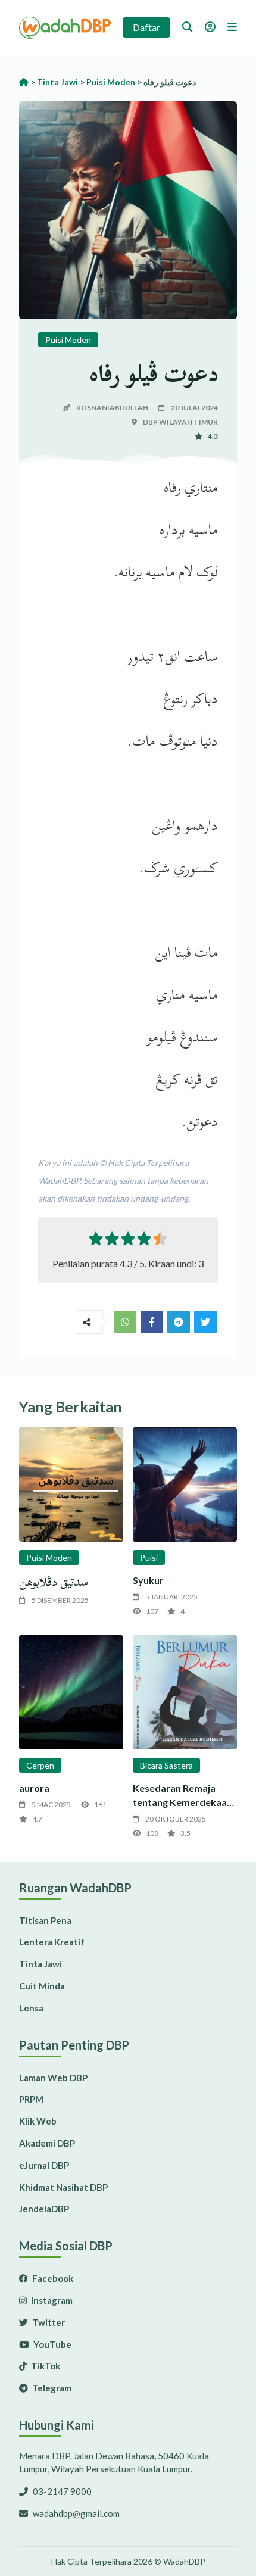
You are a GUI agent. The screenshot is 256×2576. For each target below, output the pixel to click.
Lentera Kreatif (52, 1942)
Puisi (149, 1557)
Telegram (51, 2388)
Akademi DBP (47, 2143)
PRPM (31, 2099)
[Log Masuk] (210, 27)
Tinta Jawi (40, 1964)
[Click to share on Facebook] (152, 1322)
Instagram (51, 2300)
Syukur (148, 1580)
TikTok (45, 2366)
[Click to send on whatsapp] (125, 1322)
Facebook (52, 2278)
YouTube (51, 2344)
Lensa (31, 2008)
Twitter (48, 2322)
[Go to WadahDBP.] (24, 82)
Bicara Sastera (166, 1765)
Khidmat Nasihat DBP (63, 2187)
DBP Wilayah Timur (180, 422)
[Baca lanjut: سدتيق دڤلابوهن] (71, 1485)
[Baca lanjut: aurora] (71, 1692)
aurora (34, 1788)
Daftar (146, 27)
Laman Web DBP (53, 2078)
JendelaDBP (44, 2209)
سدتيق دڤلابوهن (54, 1582)
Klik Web (38, 2121)
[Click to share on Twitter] (179, 1322)
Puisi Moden (68, 340)
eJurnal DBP (44, 2165)
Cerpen (40, 1765)
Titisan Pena (45, 1920)
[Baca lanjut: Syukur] (185, 1485)
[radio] (96, 1241)
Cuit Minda (42, 1986)
